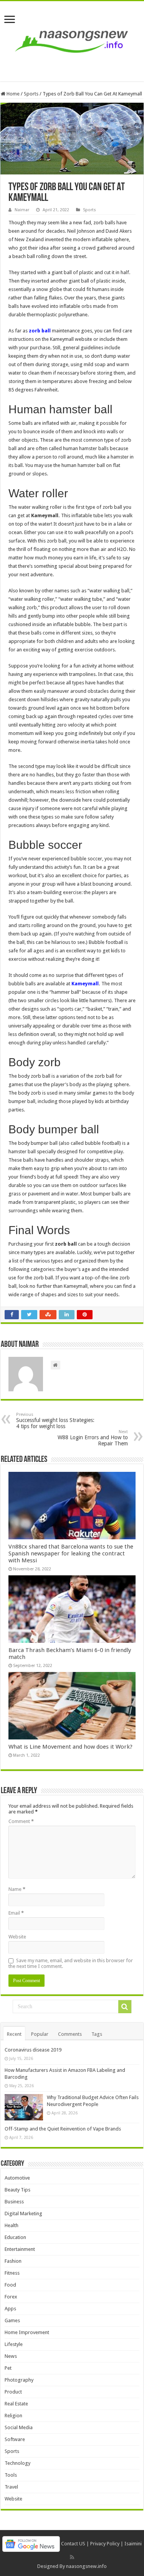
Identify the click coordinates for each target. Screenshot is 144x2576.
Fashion (13, 2261)
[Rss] (72, 2557)
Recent (14, 2034)
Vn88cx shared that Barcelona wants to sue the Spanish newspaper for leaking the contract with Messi (71, 1553)
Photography (19, 2380)
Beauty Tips (17, 2190)
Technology (17, 2463)
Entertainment (20, 2249)
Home (12, 94)
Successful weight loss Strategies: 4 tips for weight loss (55, 1421)
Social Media (19, 2427)
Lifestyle (14, 2344)
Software (15, 2439)
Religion (13, 2416)
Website (17, 1937)
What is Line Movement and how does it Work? (70, 1747)
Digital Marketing (23, 2214)
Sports (31, 94)
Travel (11, 2487)
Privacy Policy (105, 2544)
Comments (70, 2034)
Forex (11, 2297)
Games (12, 2320)
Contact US (73, 2544)
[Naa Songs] (72, 40)
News (11, 2356)
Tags (97, 2034)
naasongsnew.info (86, 2566)
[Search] (125, 2007)
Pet (8, 2368)
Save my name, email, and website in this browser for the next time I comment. (71, 1963)
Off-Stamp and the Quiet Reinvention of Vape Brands (63, 2129)
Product (13, 2392)
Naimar (22, 210)
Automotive (17, 2178)
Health (12, 2225)
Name (17, 1889)
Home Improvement (27, 2332)
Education (15, 2237)
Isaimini (133, 2544)
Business (14, 2202)
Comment (21, 1821)
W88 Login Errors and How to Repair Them (93, 1438)
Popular (40, 2034)
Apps (10, 2309)
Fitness (12, 2273)
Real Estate (16, 2404)
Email (16, 1913)
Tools (11, 2475)
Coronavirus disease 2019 (33, 2050)
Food (10, 2285)
